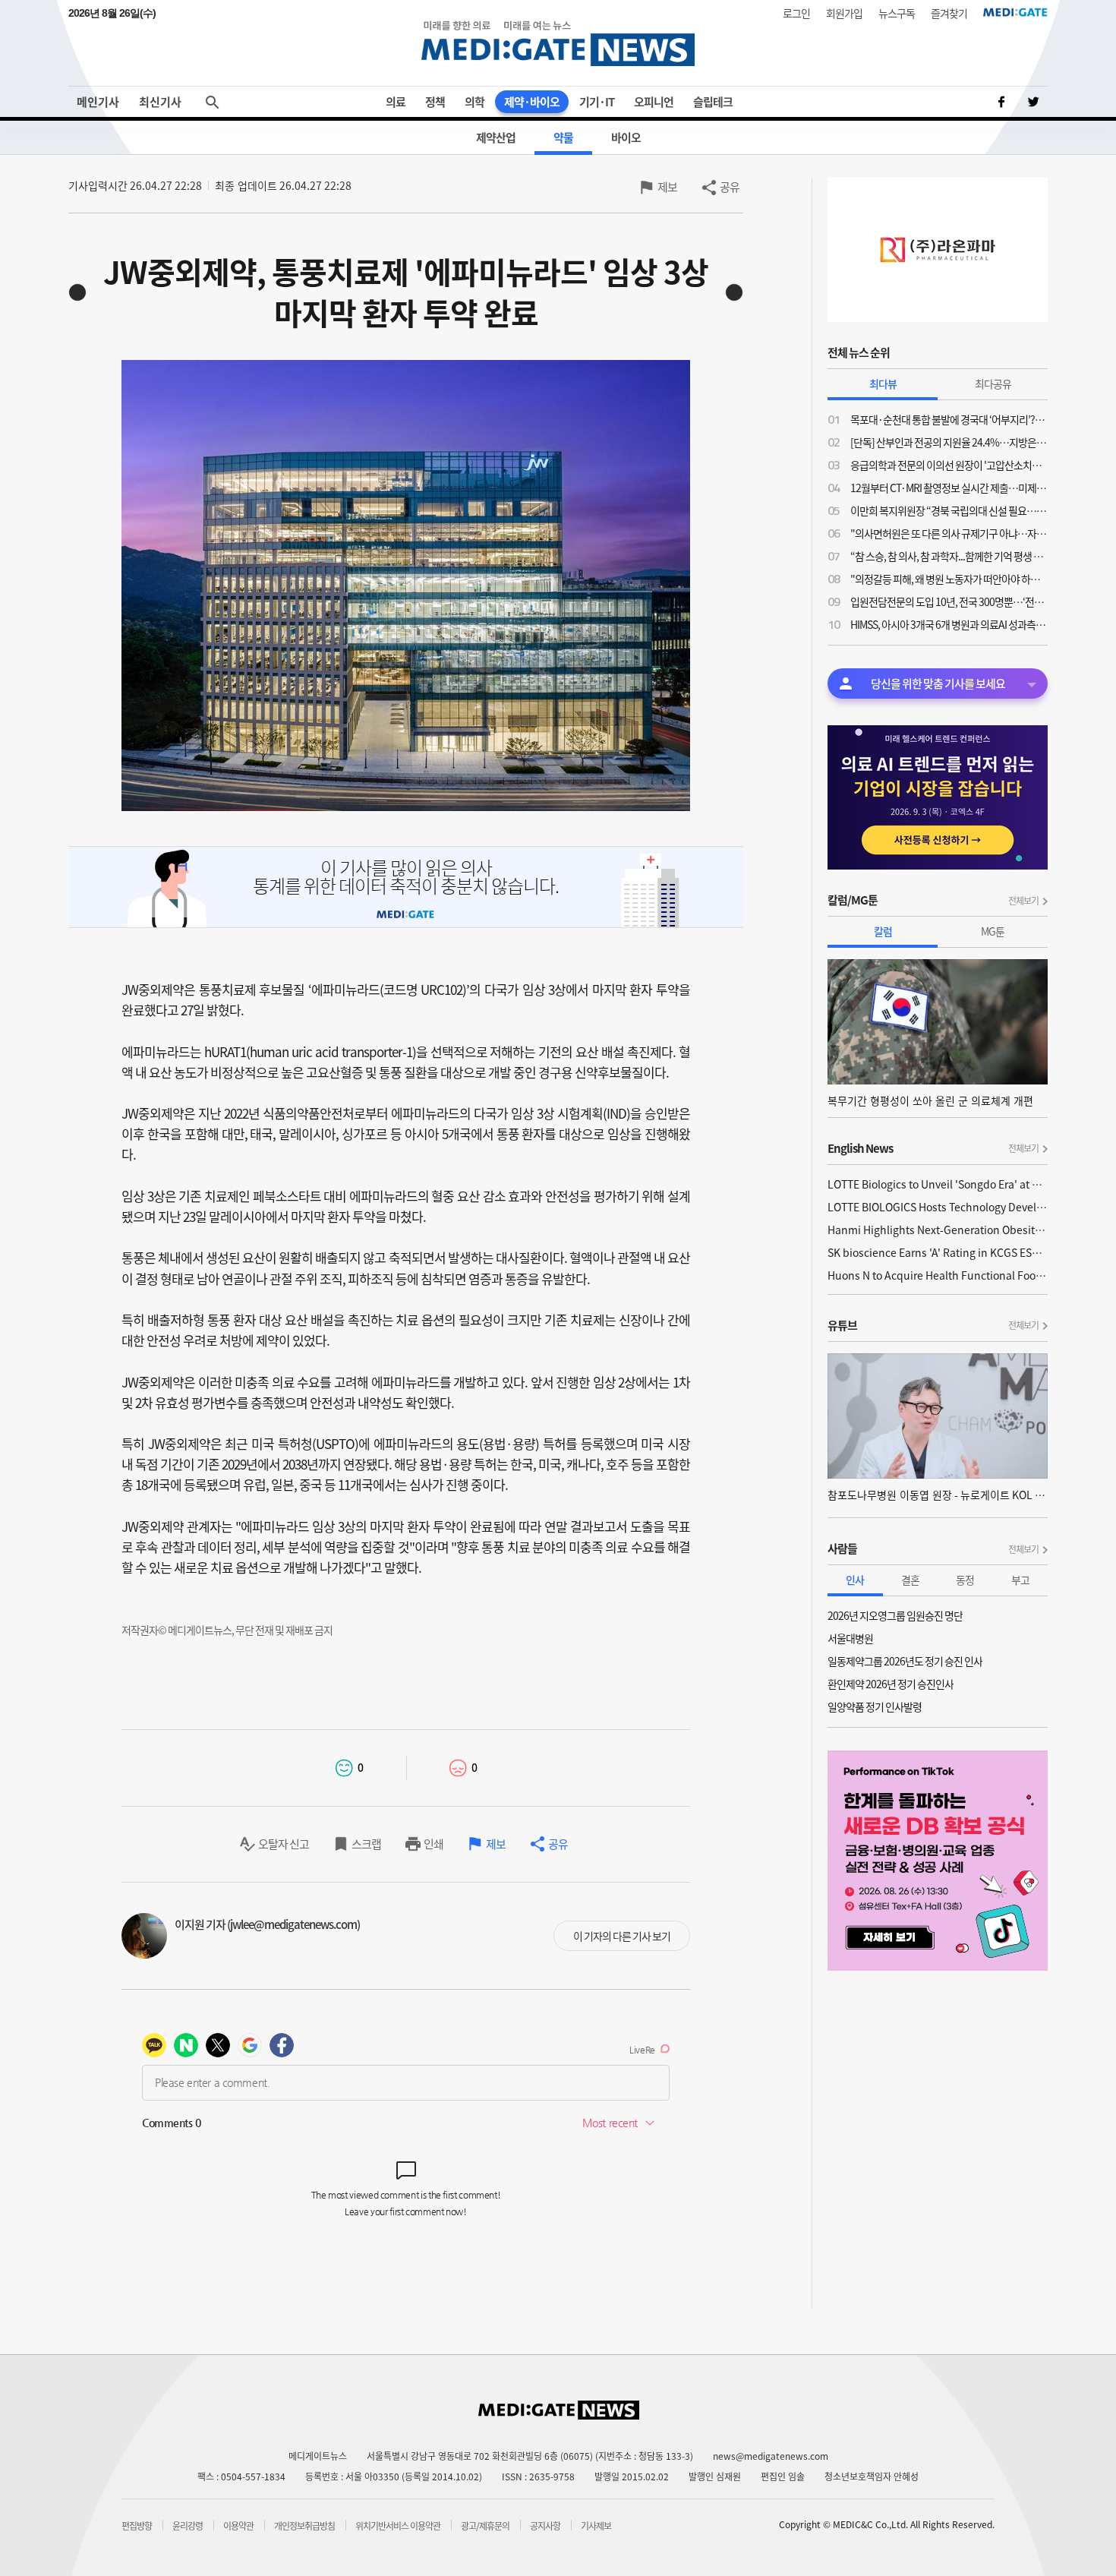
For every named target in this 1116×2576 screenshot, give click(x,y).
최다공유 (993, 384)
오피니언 (654, 102)
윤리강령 (188, 2526)
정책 (435, 102)
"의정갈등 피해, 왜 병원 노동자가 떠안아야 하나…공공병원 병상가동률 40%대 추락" (949, 579)
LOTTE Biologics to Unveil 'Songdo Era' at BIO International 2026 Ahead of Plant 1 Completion (938, 1184)
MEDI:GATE (1015, 12)
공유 (730, 187)
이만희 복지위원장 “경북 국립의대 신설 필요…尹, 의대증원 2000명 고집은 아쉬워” (949, 510)
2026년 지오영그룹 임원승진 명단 (895, 1615)
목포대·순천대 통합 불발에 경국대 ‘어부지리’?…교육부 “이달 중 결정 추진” (949, 419)
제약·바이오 (532, 102)
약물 (563, 137)
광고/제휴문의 (485, 2526)
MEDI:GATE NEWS (558, 43)
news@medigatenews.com (771, 2456)
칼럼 (883, 931)
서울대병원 (850, 1638)
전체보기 (1023, 901)
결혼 (910, 1580)
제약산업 (496, 137)
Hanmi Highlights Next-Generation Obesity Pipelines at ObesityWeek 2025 (938, 1230)
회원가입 (844, 13)
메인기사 (98, 102)
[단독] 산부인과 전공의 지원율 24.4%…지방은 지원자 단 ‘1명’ (949, 442)
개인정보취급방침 (304, 2526)
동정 (965, 1580)
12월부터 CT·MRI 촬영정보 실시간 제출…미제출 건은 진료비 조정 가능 (949, 488)
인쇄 (433, 1844)
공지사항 (545, 2526)
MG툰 (993, 931)
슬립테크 (713, 102)
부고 (1020, 1580)
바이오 (626, 137)
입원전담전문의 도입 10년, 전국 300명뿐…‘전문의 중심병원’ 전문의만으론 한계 (949, 601)
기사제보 (596, 2526)
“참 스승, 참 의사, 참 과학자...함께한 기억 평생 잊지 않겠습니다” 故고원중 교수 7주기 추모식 (949, 556)
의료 (396, 102)
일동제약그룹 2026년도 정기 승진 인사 (905, 1661)
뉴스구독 (897, 13)
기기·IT (597, 102)
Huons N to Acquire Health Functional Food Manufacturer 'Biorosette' (938, 1275)
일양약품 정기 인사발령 (875, 1706)
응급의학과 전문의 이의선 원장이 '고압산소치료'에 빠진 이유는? (949, 465)
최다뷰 (883, 384)
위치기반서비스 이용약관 (398, 2526)
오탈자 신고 (284, 1844)
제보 (667, 187)
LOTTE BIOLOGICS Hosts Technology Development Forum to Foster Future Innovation (938, 1207)
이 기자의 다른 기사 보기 (622, 1936)
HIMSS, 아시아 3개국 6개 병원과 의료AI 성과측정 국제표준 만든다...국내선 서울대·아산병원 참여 (949, 624)
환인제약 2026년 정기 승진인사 (891, 1684)
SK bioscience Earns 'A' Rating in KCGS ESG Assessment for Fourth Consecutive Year (938, 1252)
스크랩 (366, 1844)
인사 (855, 1580)
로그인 (796, 13)
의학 (474, 102)
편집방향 (137, 2526)
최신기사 (160, 102)
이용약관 (238, 2526)
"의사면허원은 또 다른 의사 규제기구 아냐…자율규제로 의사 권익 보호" (949, 533)
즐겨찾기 (949, 13)
